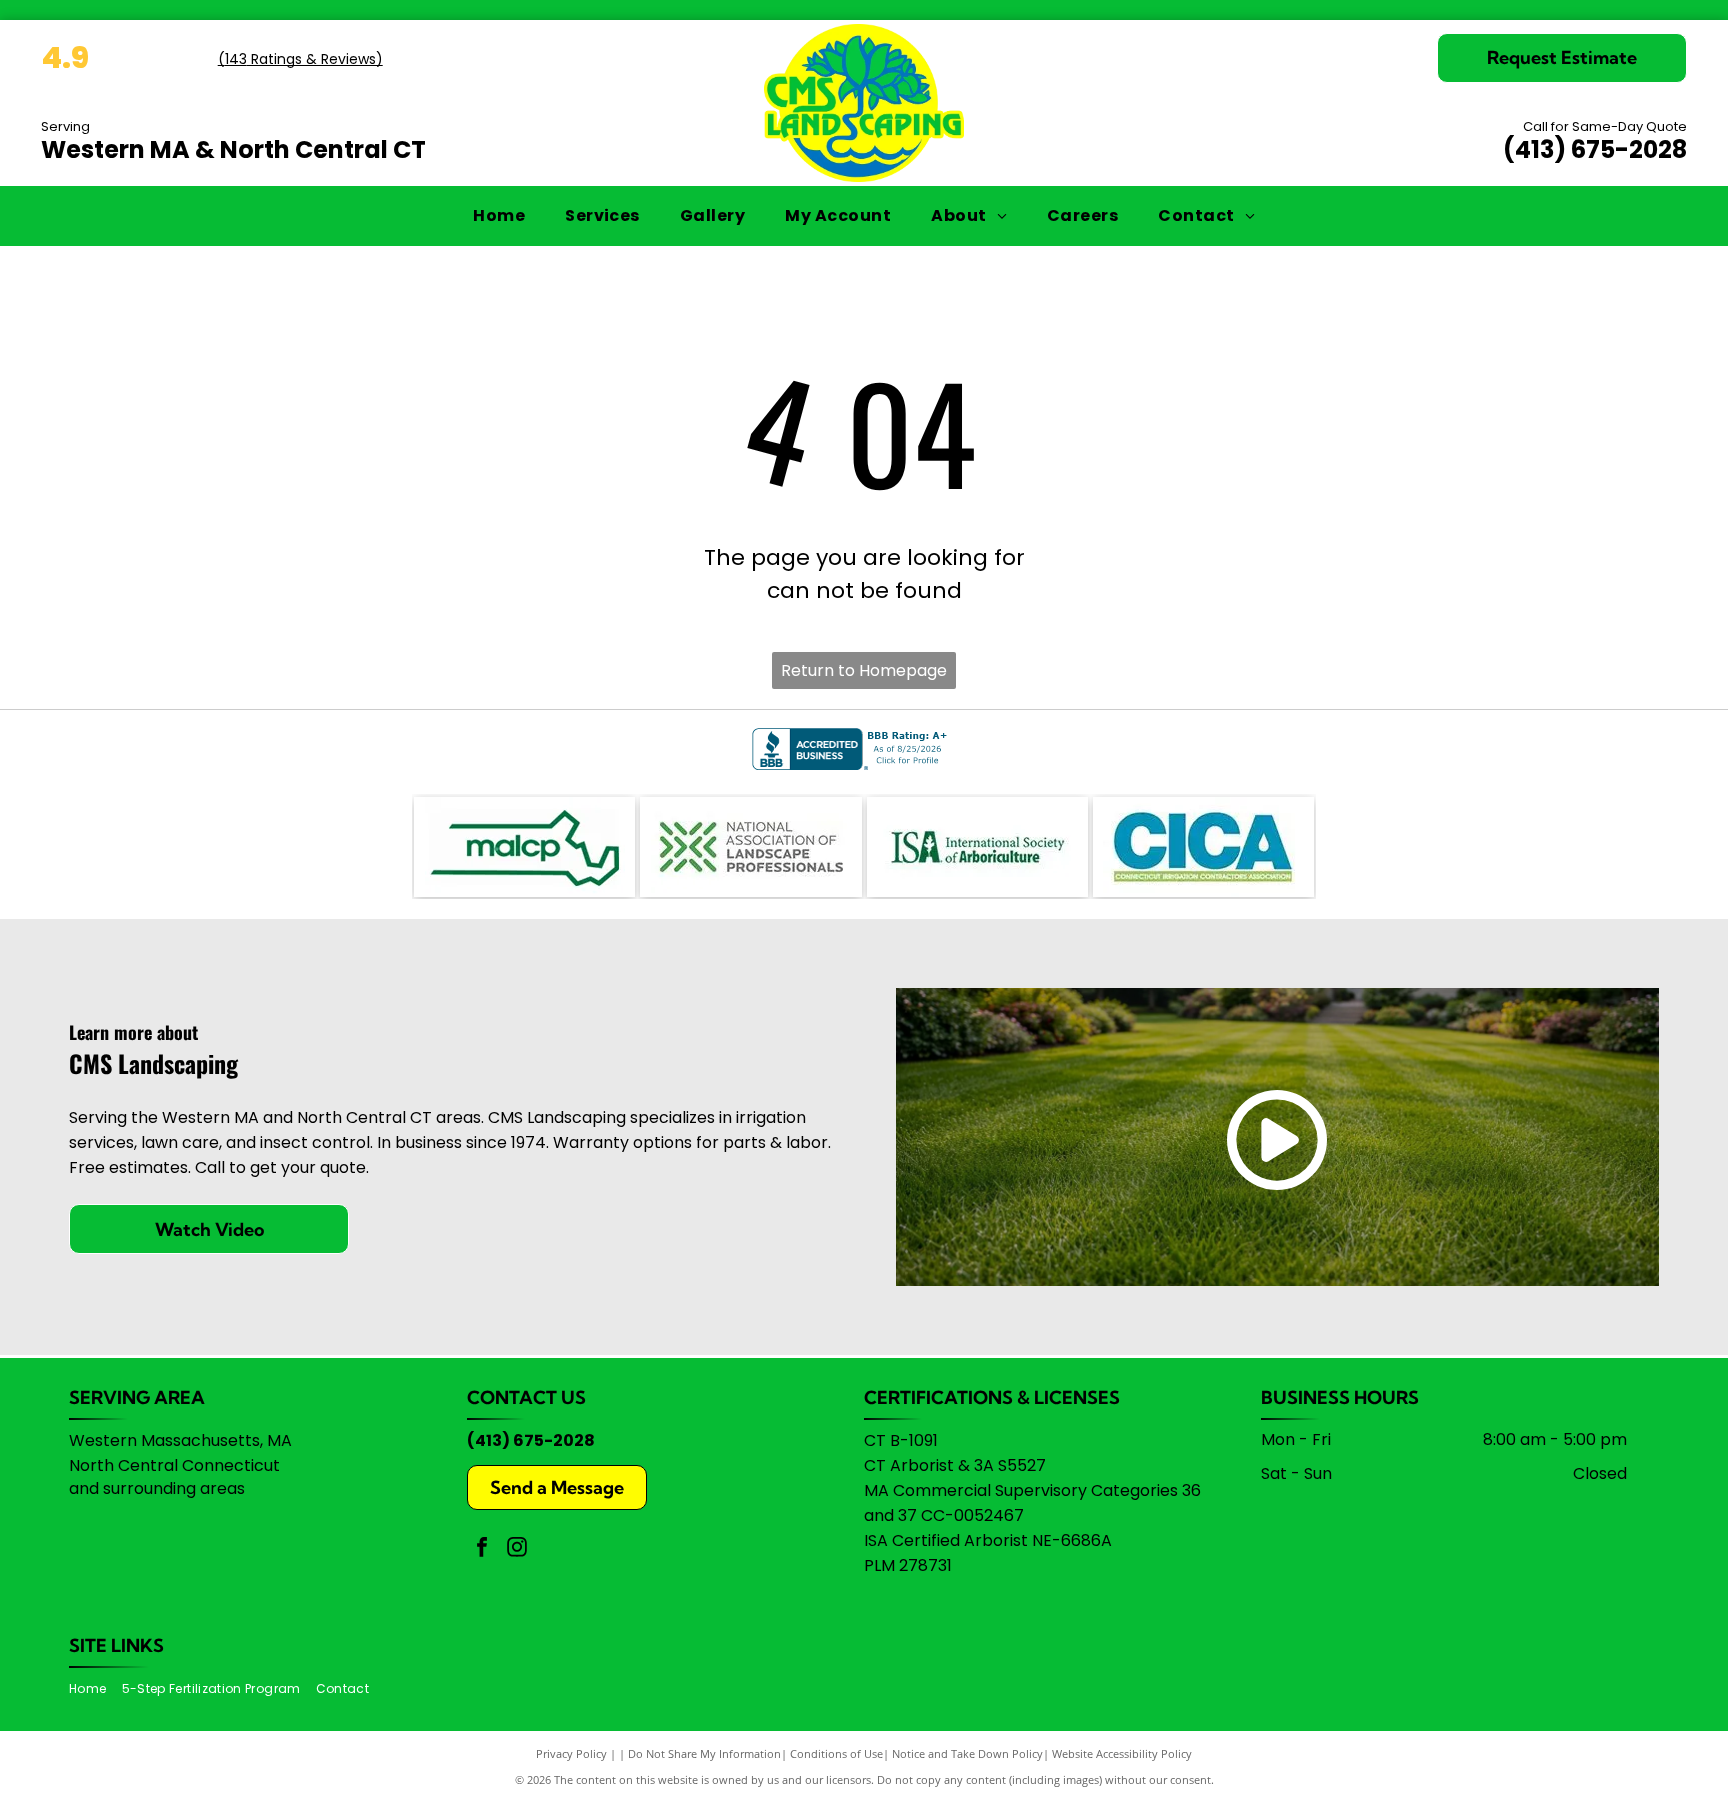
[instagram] (517, 1549)
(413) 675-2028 (1595, 149)
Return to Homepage (864, 670)
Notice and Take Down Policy (967, 1753)
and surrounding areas (157, 1488)
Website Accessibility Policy (1122, 1753)
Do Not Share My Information (704, 1753)
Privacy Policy (571, 1753)
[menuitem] (499, 216)
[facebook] (482, 1549)
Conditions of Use (836, 1753)
